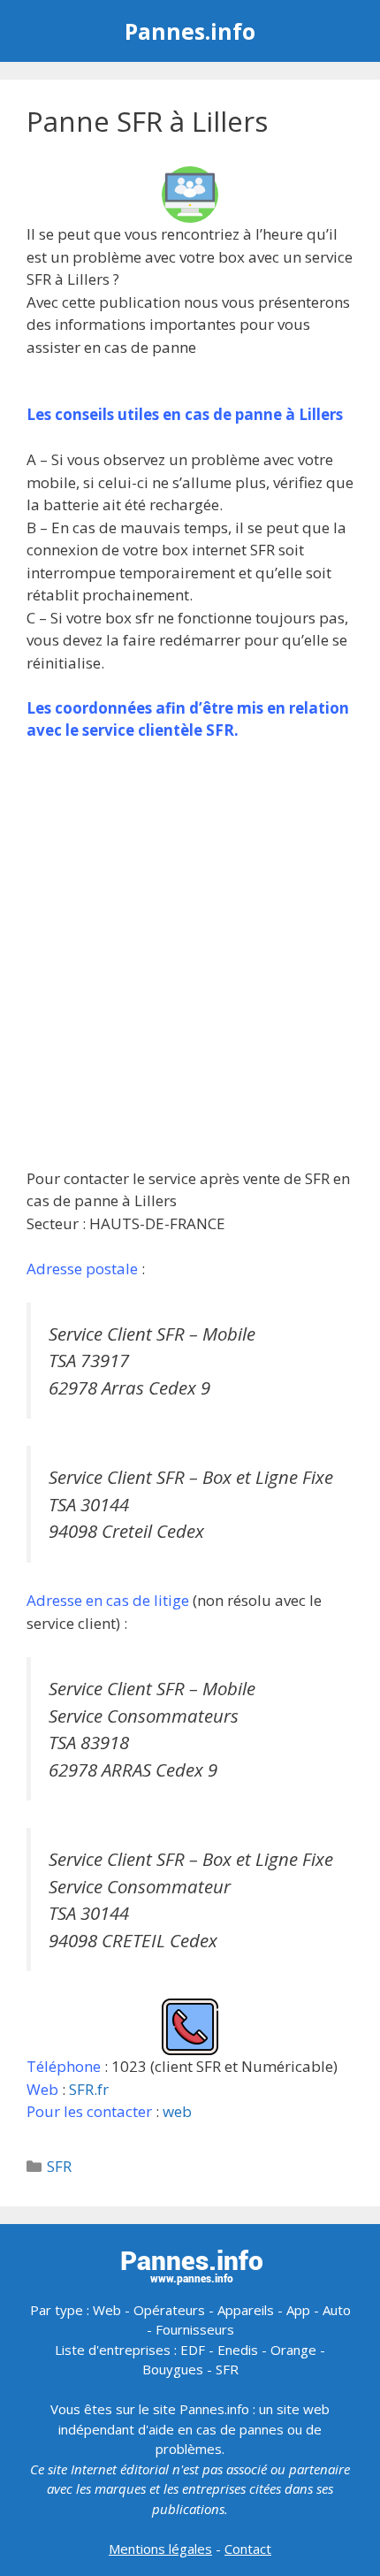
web (177, 2111)
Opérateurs (169, 2310)
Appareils (246, 2310)
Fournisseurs (195, 2329)
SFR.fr (89, 2089)
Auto (337, 2310)
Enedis (238, 2350)
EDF (193, 2350)
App (298, 2310)
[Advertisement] (190, 954)
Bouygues (173, 2369)
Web (107, 2310)
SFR (59, 2166)
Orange (293, 2350)
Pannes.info (190, 31)
